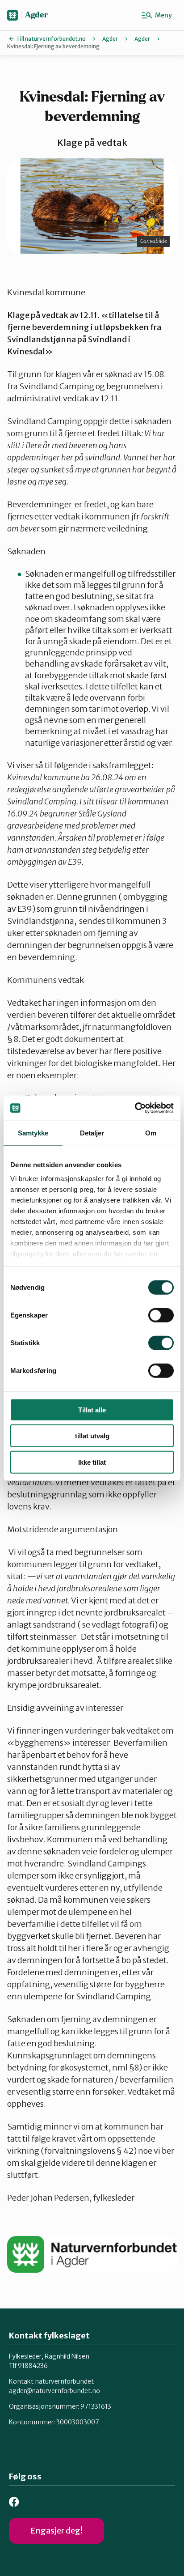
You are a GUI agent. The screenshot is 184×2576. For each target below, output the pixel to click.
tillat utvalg (92, 1436)
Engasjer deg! (56, 2531)
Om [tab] (151, 1133)
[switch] (161, 1315)
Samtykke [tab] (33, 1133)
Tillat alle (92, 1409)
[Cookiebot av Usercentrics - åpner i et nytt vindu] (135, 1108)
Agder (36, 15)
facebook (14, 2502)
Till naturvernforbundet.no (51, 39)
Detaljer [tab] (92, 1133)
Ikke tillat (92, 1462)
